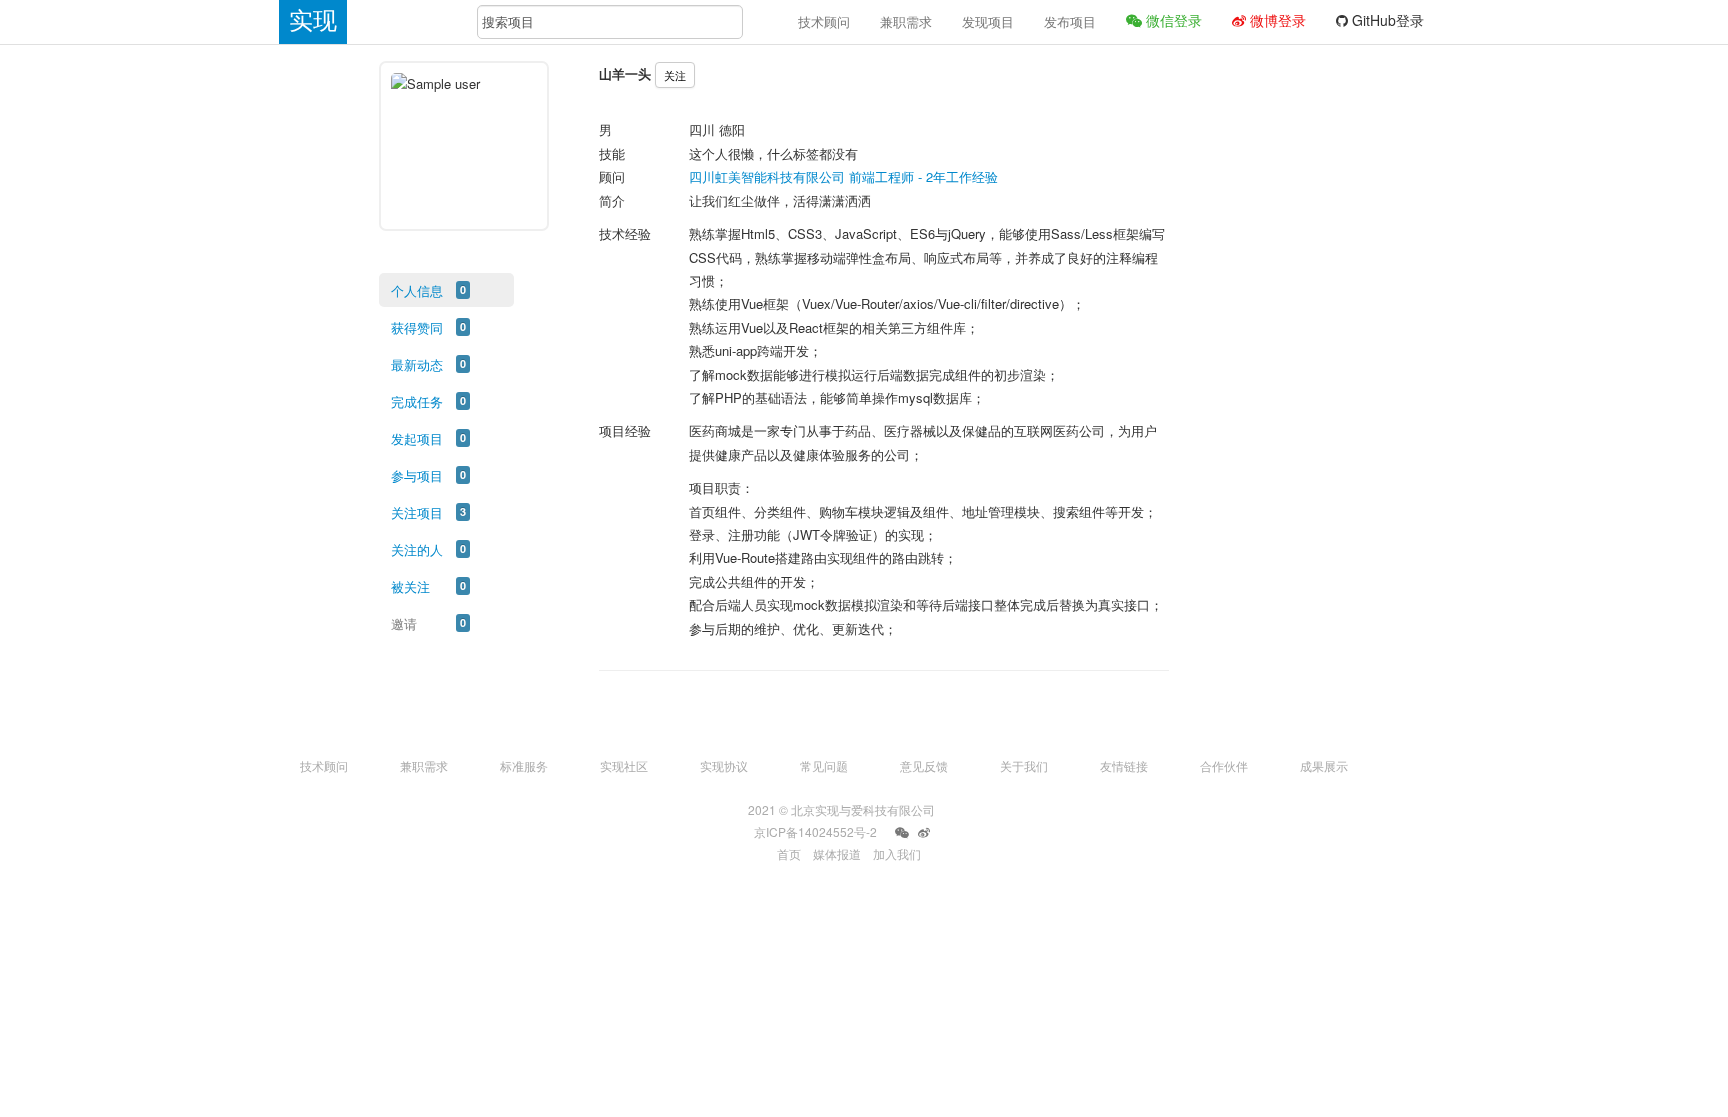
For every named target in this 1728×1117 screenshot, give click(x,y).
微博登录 (1276, 20)
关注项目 (417, 512)
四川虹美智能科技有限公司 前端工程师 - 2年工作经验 (843, 176)
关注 (675, 75)
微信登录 (1172, 20)
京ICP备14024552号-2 (815, 831)
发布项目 (1070, 21)
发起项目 (417, 438)
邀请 (404, 623)
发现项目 (988, 21)
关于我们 (1024, 765)
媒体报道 (837, 853)
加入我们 (897, 853)
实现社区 (624, 765)
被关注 (410, 586)
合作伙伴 (1224, 765)
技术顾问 (824, 21)
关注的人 (417, 549)
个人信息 (417, 290)
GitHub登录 (1386, 20)
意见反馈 (924, 765)
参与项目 (417, 475)
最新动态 (417, 364)
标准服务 (524, 765)
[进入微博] (924, 833)
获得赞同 (417, 327)
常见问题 (824, 765)
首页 (789, 853)
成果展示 (1324, 765)
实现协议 (724, 765)
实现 (313, 20)
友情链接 (1124, 765)
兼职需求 (906, 21)
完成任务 (417, 401)
